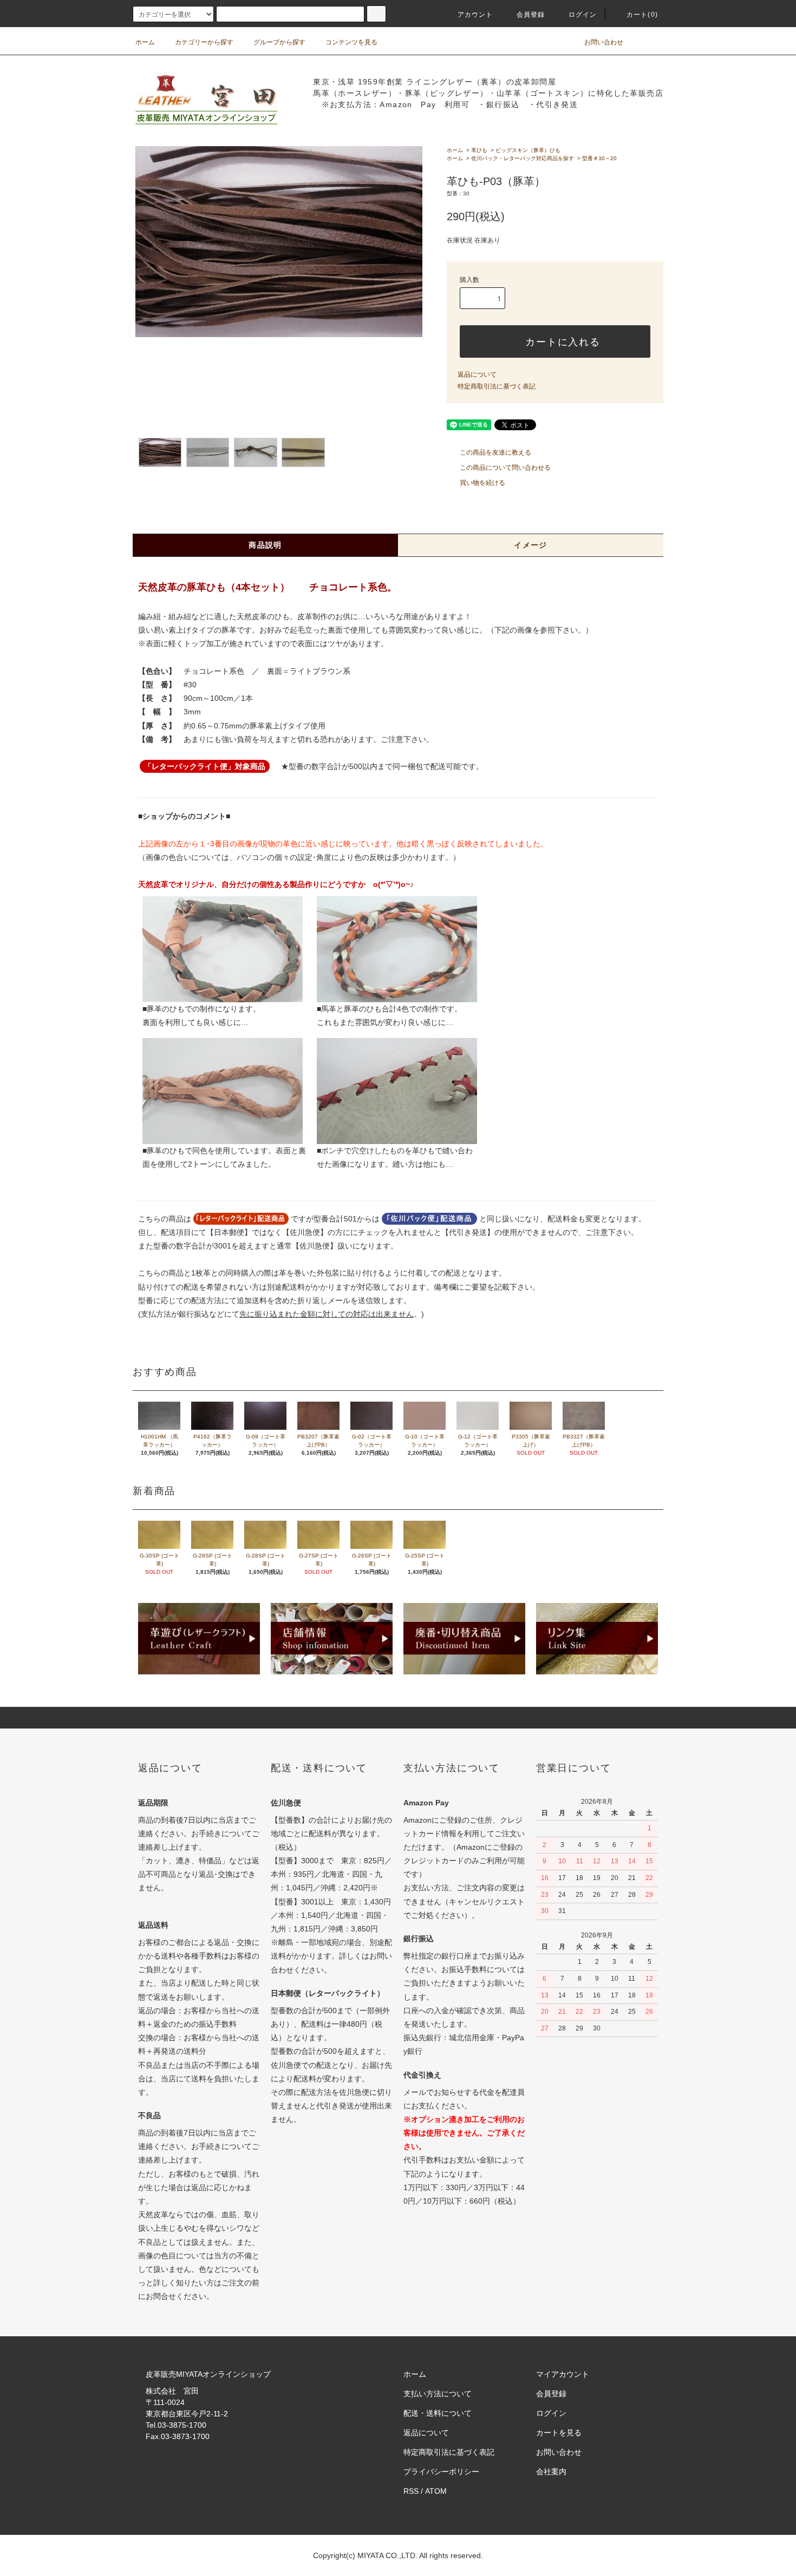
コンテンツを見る (351, 42)
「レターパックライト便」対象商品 (205, 766)
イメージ (531, 545)
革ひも (479, 150)
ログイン (583, 15)
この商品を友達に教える (495, 452)
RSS (411, 2491)
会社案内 (551, 2472)
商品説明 (265, 545)
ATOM (436, 2491)
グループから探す (279, 42)
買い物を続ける (482, 483)
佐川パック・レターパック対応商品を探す (523, 158)
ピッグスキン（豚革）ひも (528, 150)
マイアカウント (563, 2374)
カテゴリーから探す (204, 42)
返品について (477, 374)
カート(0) (642, 15)
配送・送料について (438, 2413)
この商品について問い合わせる (505, 468)
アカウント (475, 15)
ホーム (145, 42)
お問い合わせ (604, 42)
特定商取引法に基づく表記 (497, 386)
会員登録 (531, 15)
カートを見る (559, 2433)
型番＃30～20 (599, 158)
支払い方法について (438, 2394)
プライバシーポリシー (441, 2472)
